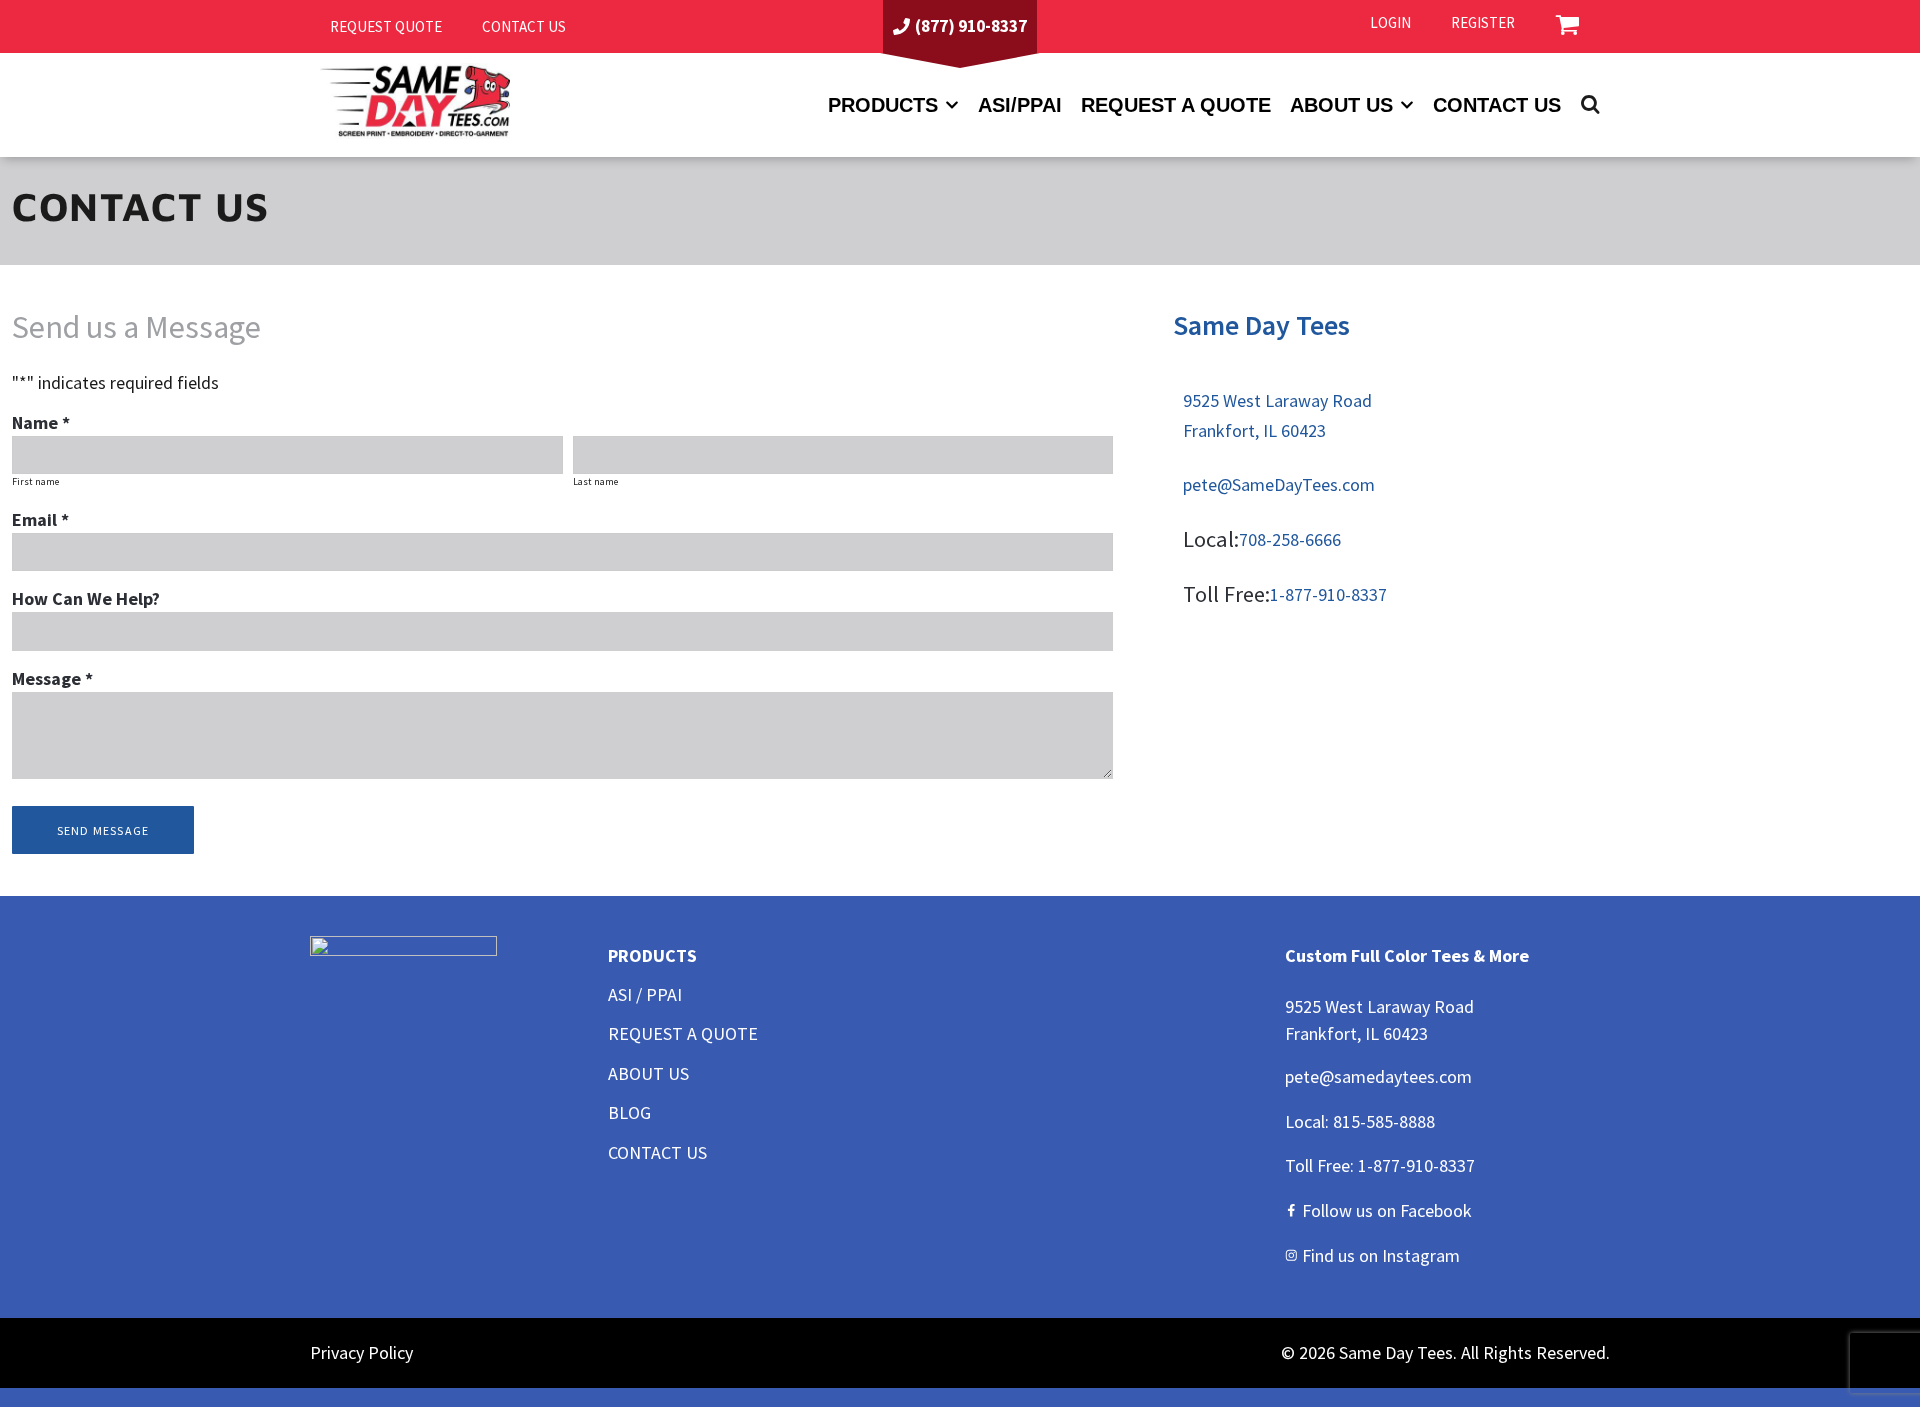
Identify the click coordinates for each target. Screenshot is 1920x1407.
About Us (648, 1073)
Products (883, 105)
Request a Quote (1176, 105)
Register (1483, 22)
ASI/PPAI (1020, 105)
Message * (52, 678)
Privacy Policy (361, 1352)
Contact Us (1497, 105)
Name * (41, 422)
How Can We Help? (86, 598)
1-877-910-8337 (1328, 594)
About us (1341, 105)
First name (35, 481)
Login (1390, 22)
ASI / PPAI (645, 994)
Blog (629, 1112)
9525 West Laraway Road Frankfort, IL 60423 (1277, 415)
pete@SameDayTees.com (1279, 484)
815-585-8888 (1384, 1121)
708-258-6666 (1290, 539)
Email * (40, 519)
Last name (595, 481)
